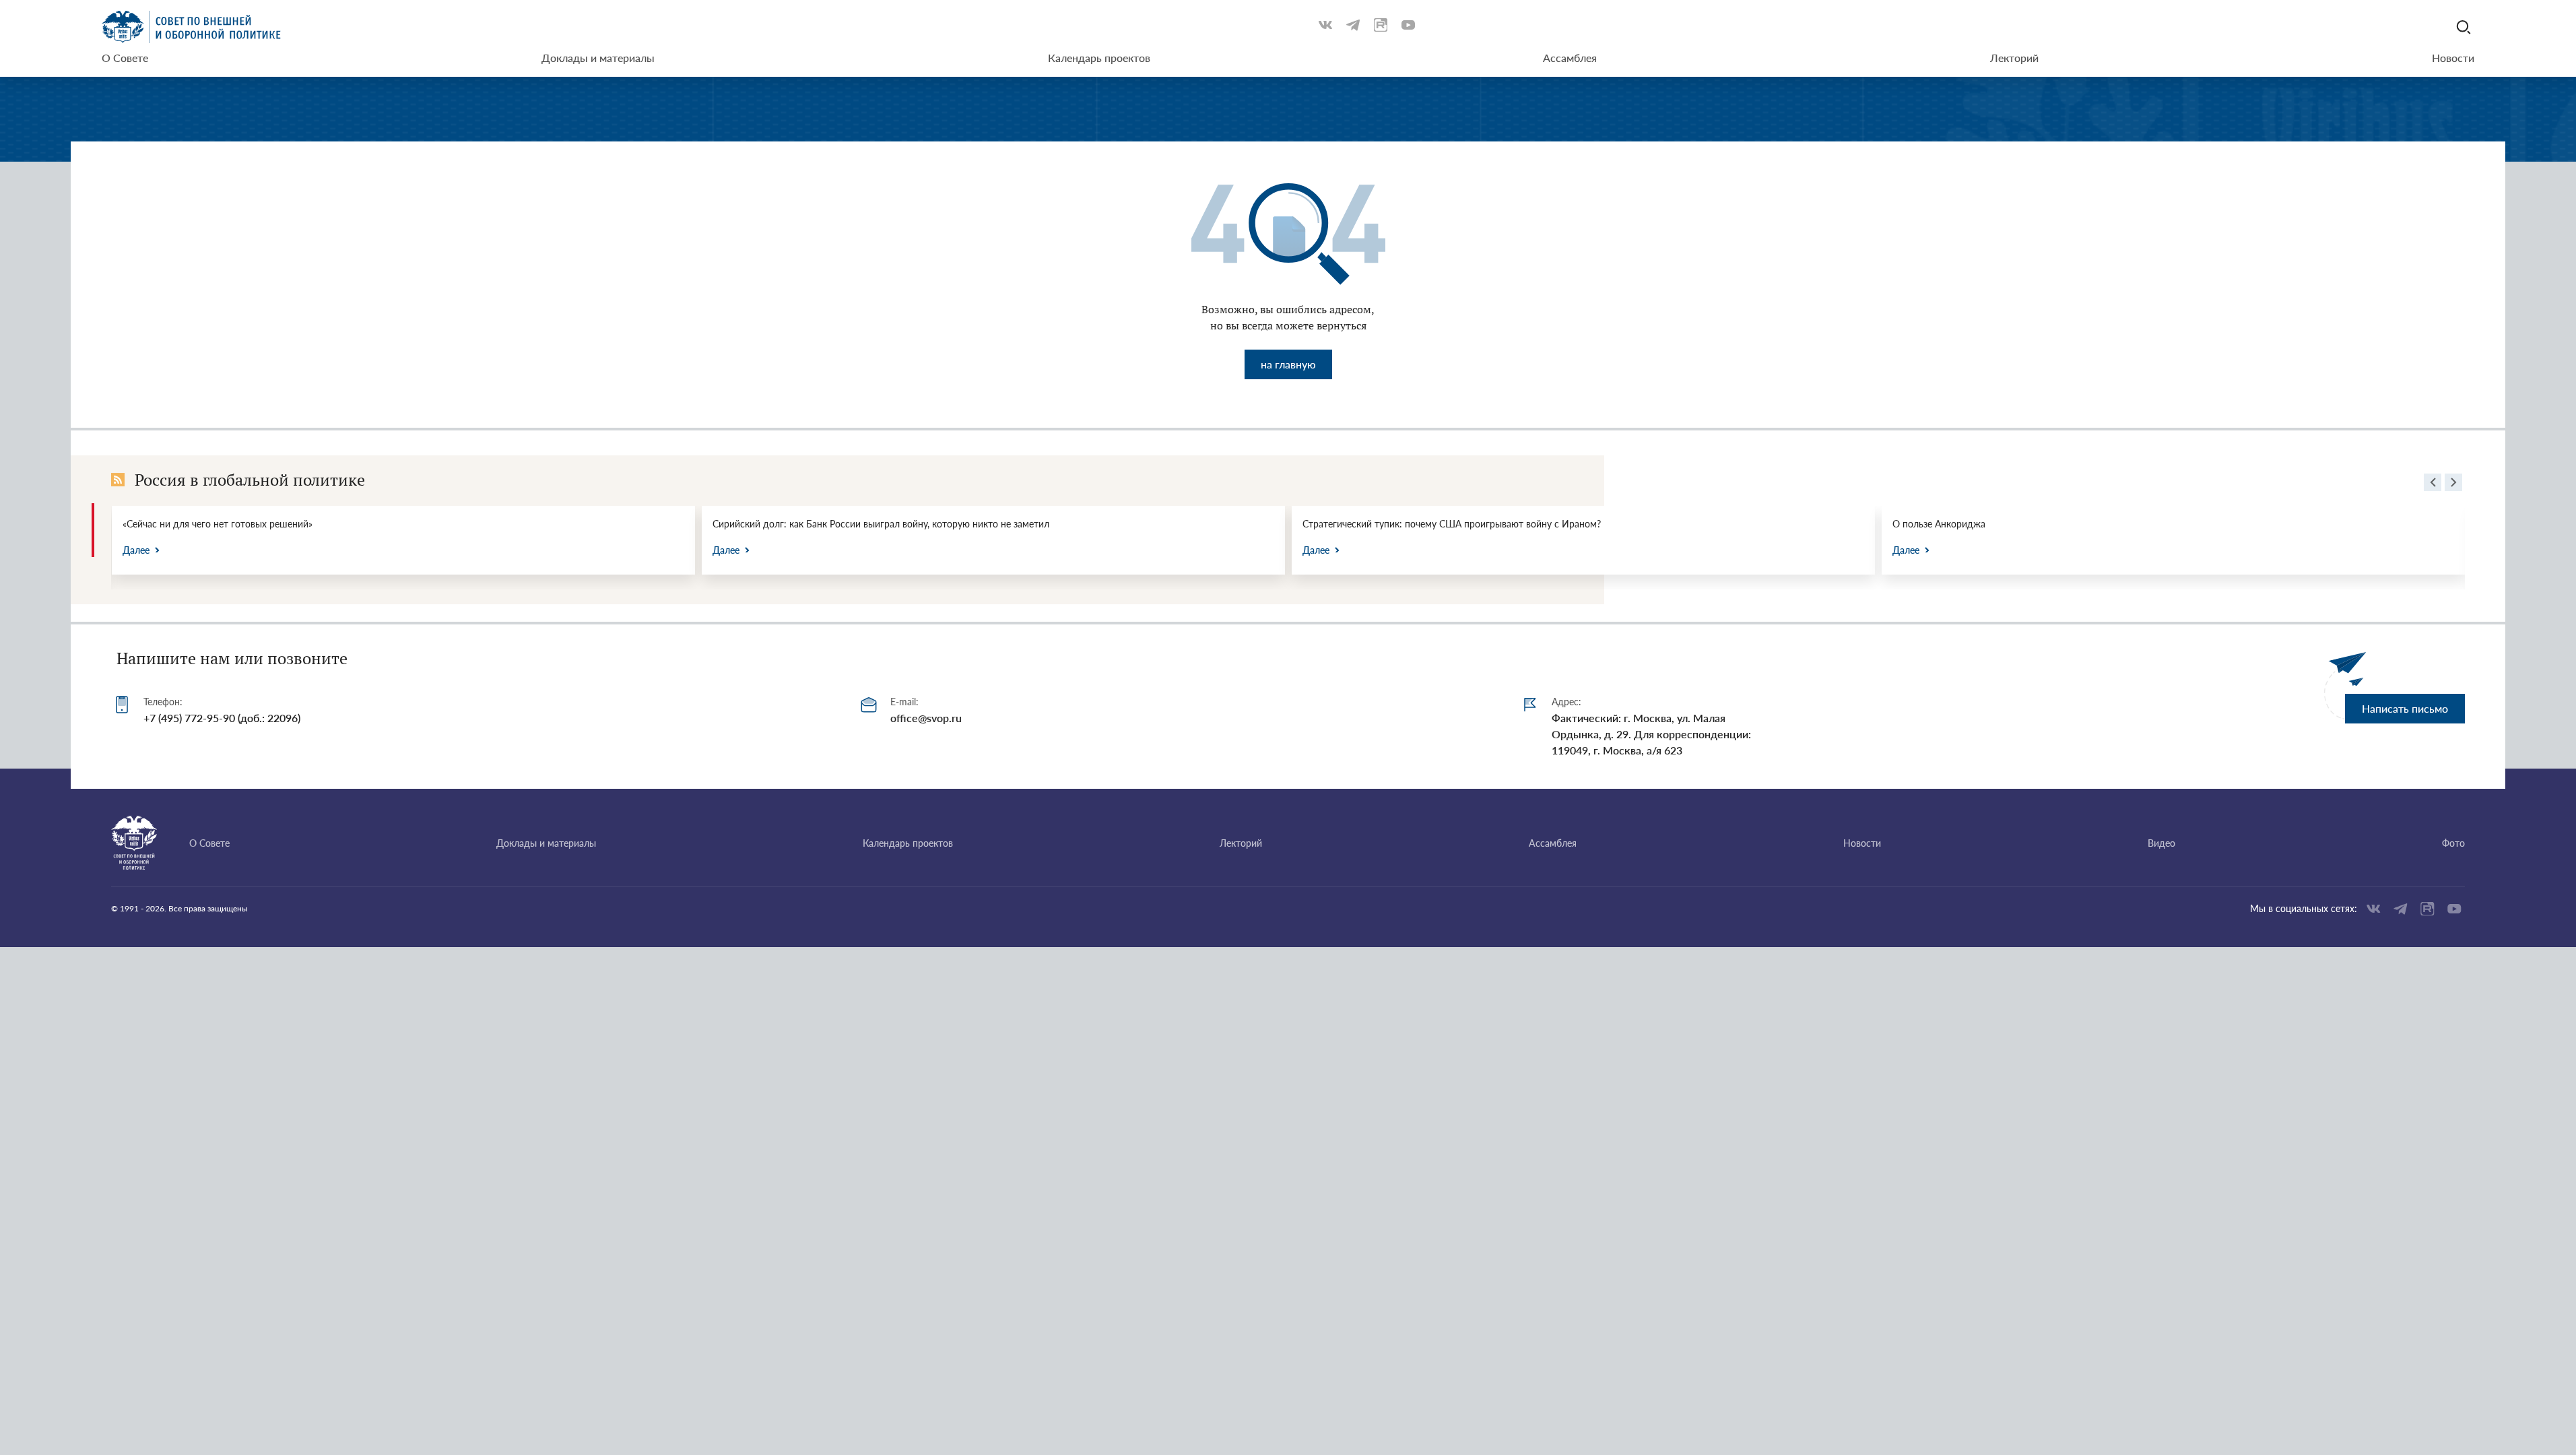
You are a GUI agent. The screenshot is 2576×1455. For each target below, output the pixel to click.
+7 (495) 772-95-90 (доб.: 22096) (222, 718)
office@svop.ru (926, 718)
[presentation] (2433, 484)
